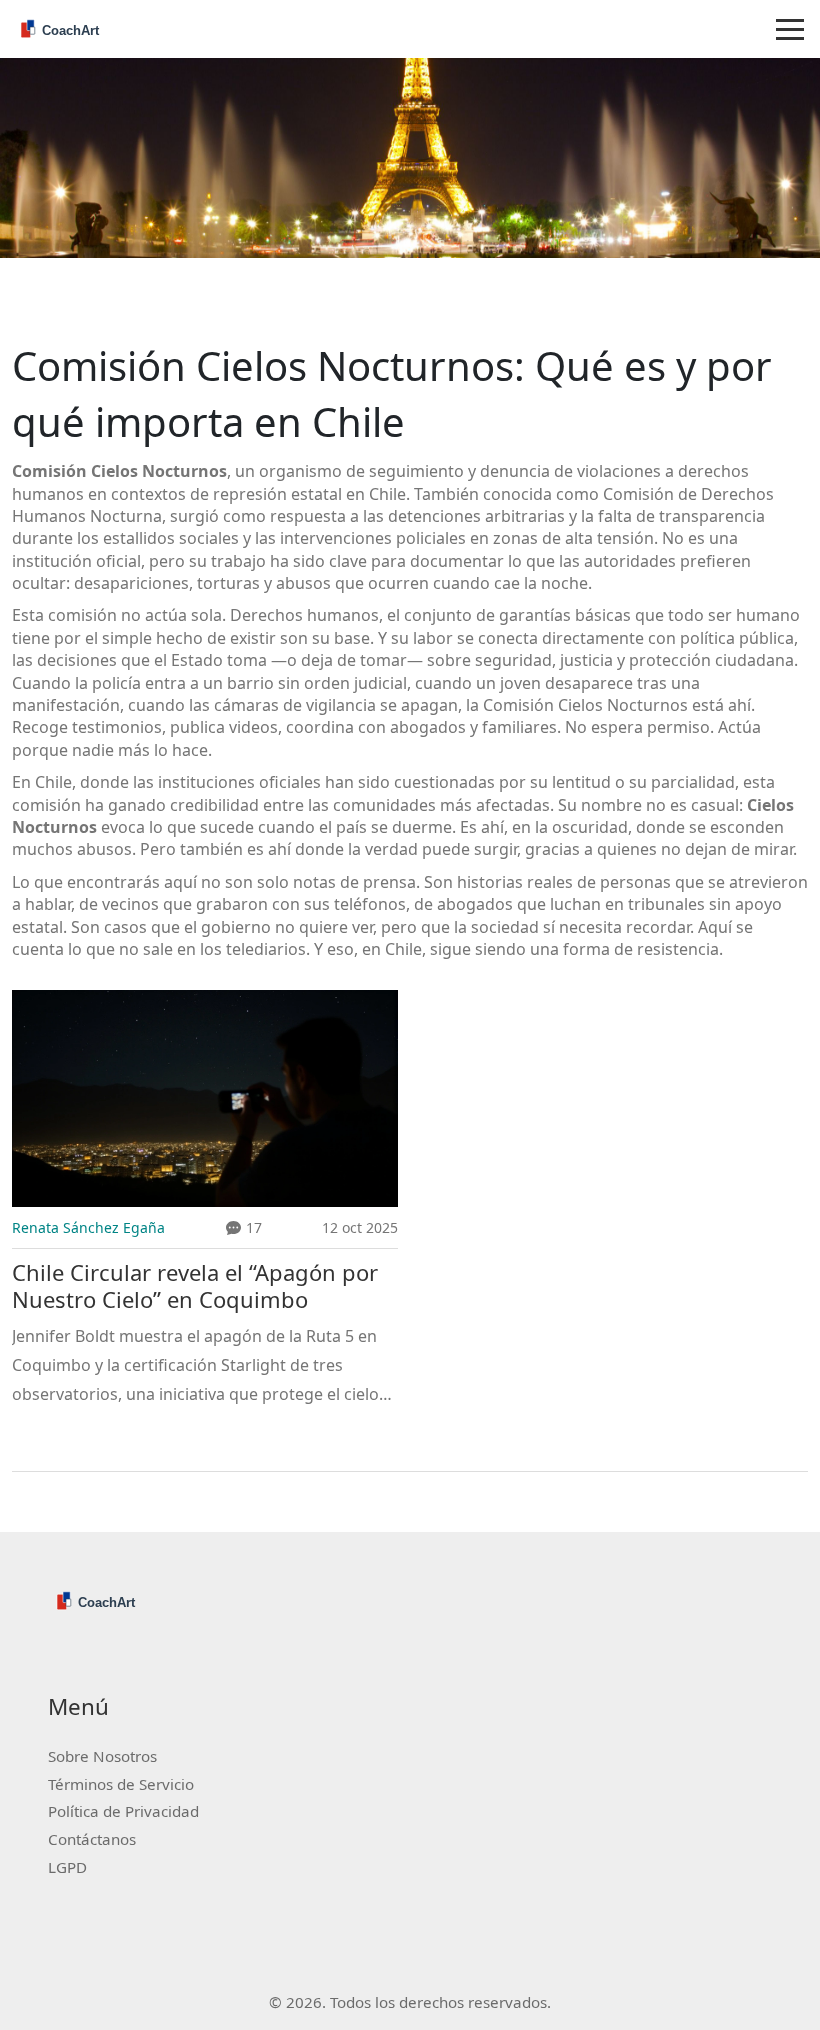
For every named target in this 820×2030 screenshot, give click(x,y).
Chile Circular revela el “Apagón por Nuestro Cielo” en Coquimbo (195, 1286)
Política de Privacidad (123, 1811)
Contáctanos (92, 1839)
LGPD (67, 1867)
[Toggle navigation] (790, 29)
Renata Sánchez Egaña (88, 1227)
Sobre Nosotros (102, 1756)
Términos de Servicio (121, 1784)
